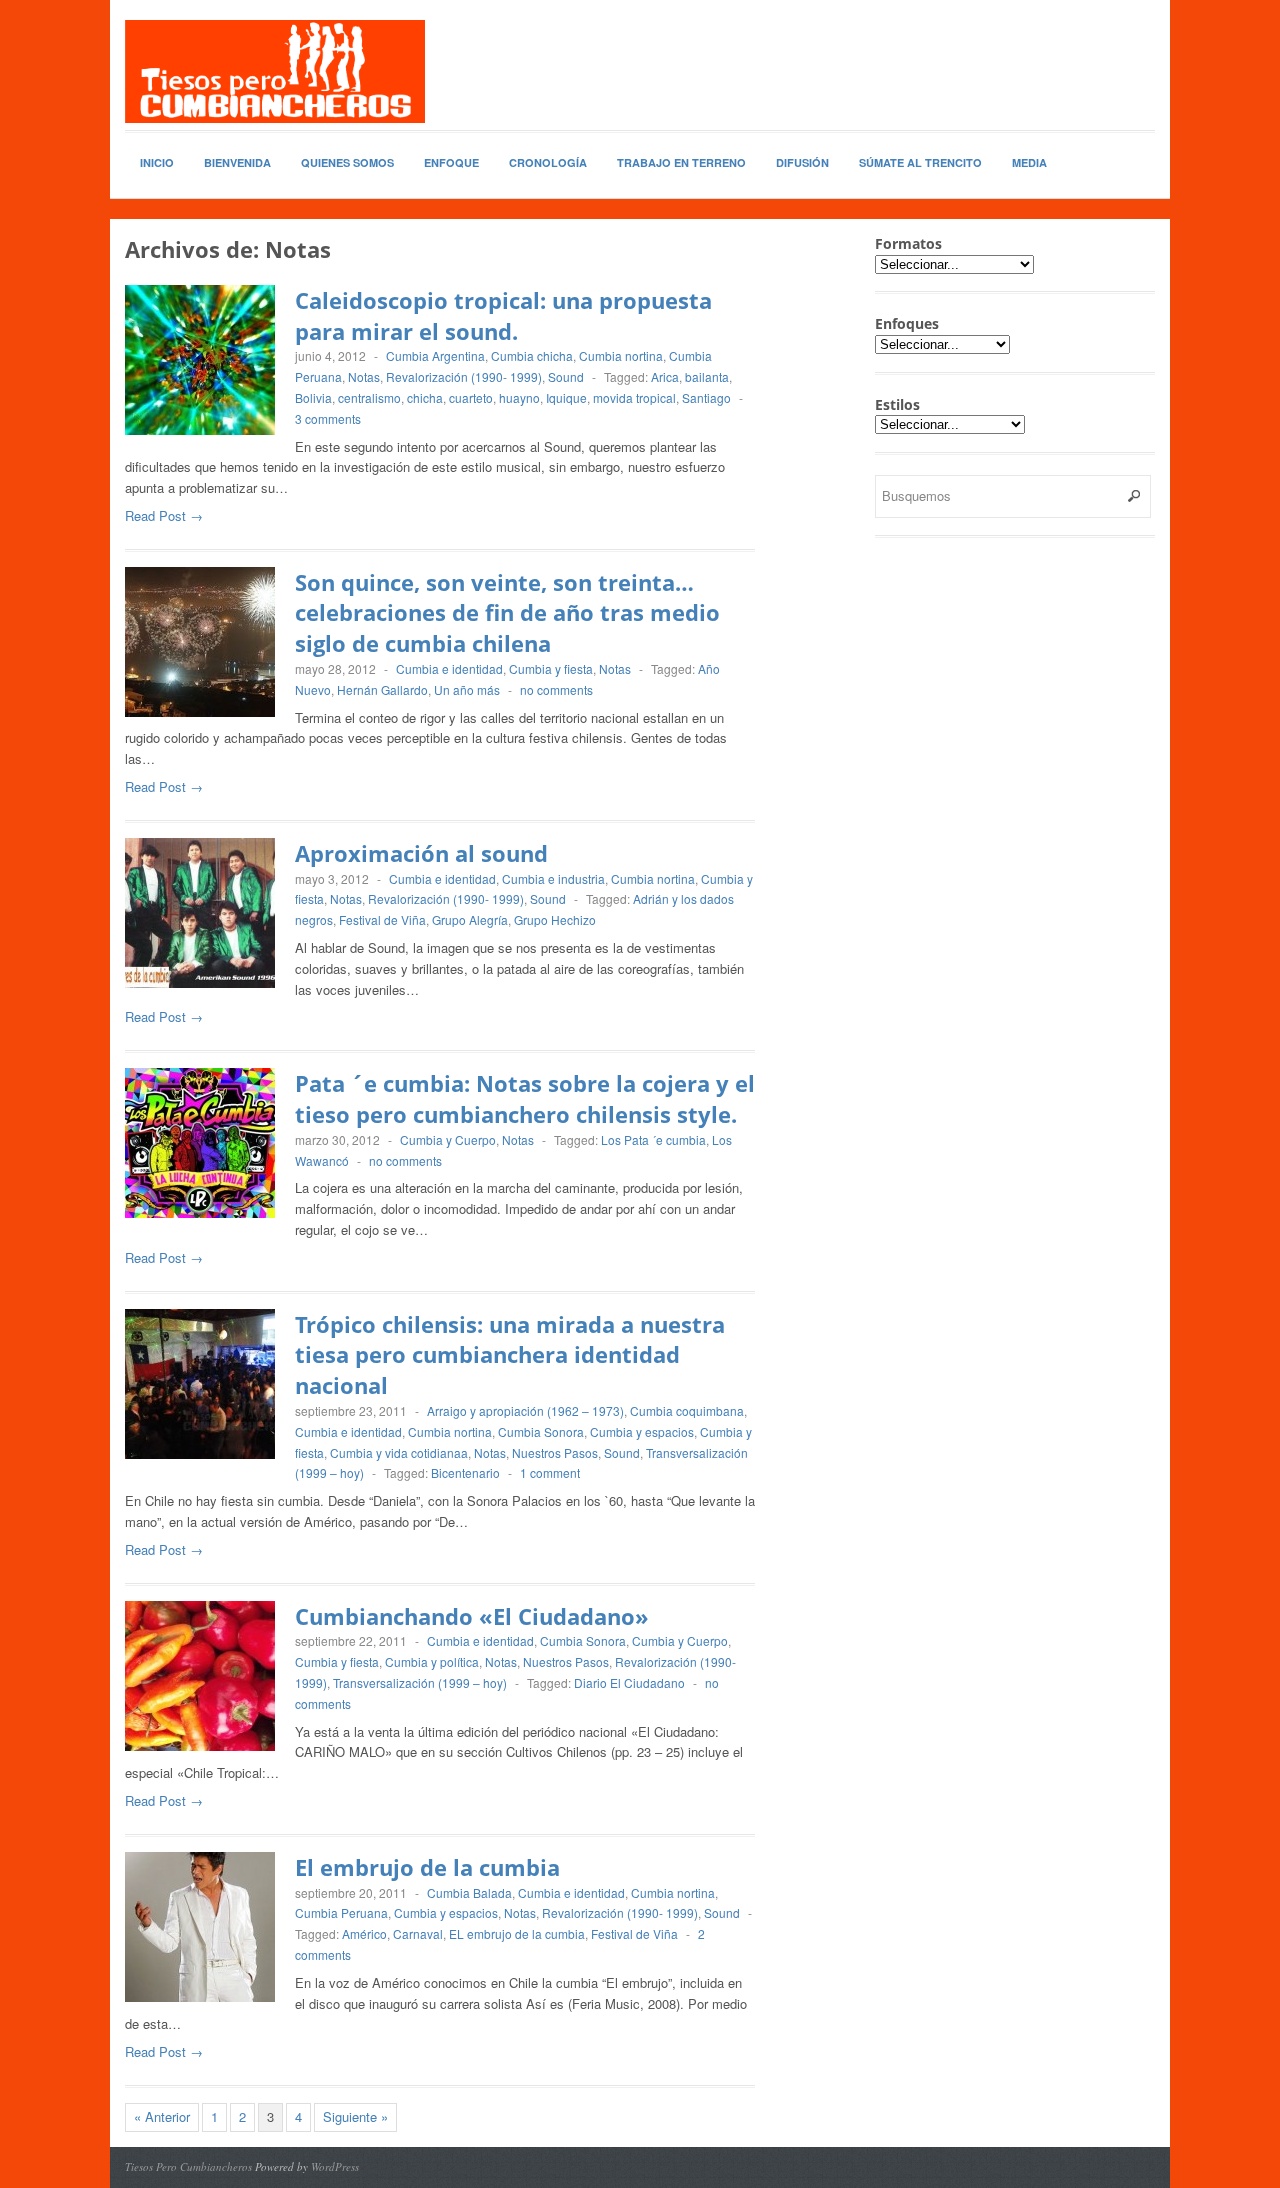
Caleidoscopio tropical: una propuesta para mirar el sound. (503, 315)
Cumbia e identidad (449, 668)
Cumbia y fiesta (551, 668)
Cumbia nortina (621, 355)
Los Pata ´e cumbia (653, 1139)
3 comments (328, 418)
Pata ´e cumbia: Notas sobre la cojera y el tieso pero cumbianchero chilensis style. (525, 1098)
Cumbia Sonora (541, 1431)
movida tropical (634, 397)
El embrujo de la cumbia (427, 1867)
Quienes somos (347, 162)
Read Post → (164, 515)
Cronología (548, 162)
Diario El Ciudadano (629, 1682)
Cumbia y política (432, 1661)
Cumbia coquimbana (687, 1410)
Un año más (467, 689)
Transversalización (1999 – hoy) (420, 1682)
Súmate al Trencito (920, 162)
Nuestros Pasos (555, 1452)
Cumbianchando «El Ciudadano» (472, 1616)
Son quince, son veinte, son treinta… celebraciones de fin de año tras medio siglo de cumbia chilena (507, 613)
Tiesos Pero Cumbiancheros (188, 2166)
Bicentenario (465, 1472)
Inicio (157, 162)
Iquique (566, 397)
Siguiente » (355, 2116)
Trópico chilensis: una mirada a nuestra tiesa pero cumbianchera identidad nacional (510, 1355)
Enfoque (451, 162)
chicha (425, 397)
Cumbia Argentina (435, 355)
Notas (364, 376)
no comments (556, 689)
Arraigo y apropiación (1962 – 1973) (525, 1410)
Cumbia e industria (553, 878)
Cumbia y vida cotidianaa (399, 1452)
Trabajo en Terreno (681, 162)
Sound (566, 376)
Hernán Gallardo (382, 689)
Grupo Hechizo (555, 919)
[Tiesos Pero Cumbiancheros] (275, 71)
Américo (364, 1933)
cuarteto (471, 397)
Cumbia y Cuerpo (448, 1139)
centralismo (369, 397)
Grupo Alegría (470, 919)
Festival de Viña (382, 919)
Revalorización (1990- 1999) (464, 376)
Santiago (706, 397)
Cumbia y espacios (642, 1431)
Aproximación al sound (421, 853)
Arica (665, 376)
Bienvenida (237, 162)
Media (1029, 162)
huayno (519, 397)
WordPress (335, 2166)
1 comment (550, 1472)
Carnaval (418, 1933)
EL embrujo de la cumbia (517, 1933)
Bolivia (313, 397)
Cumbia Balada (469, 1892)
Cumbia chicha (532, 355)
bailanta (707, 376)
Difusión (802, 162)
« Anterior (162, 2116)
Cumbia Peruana (341, 1912)
